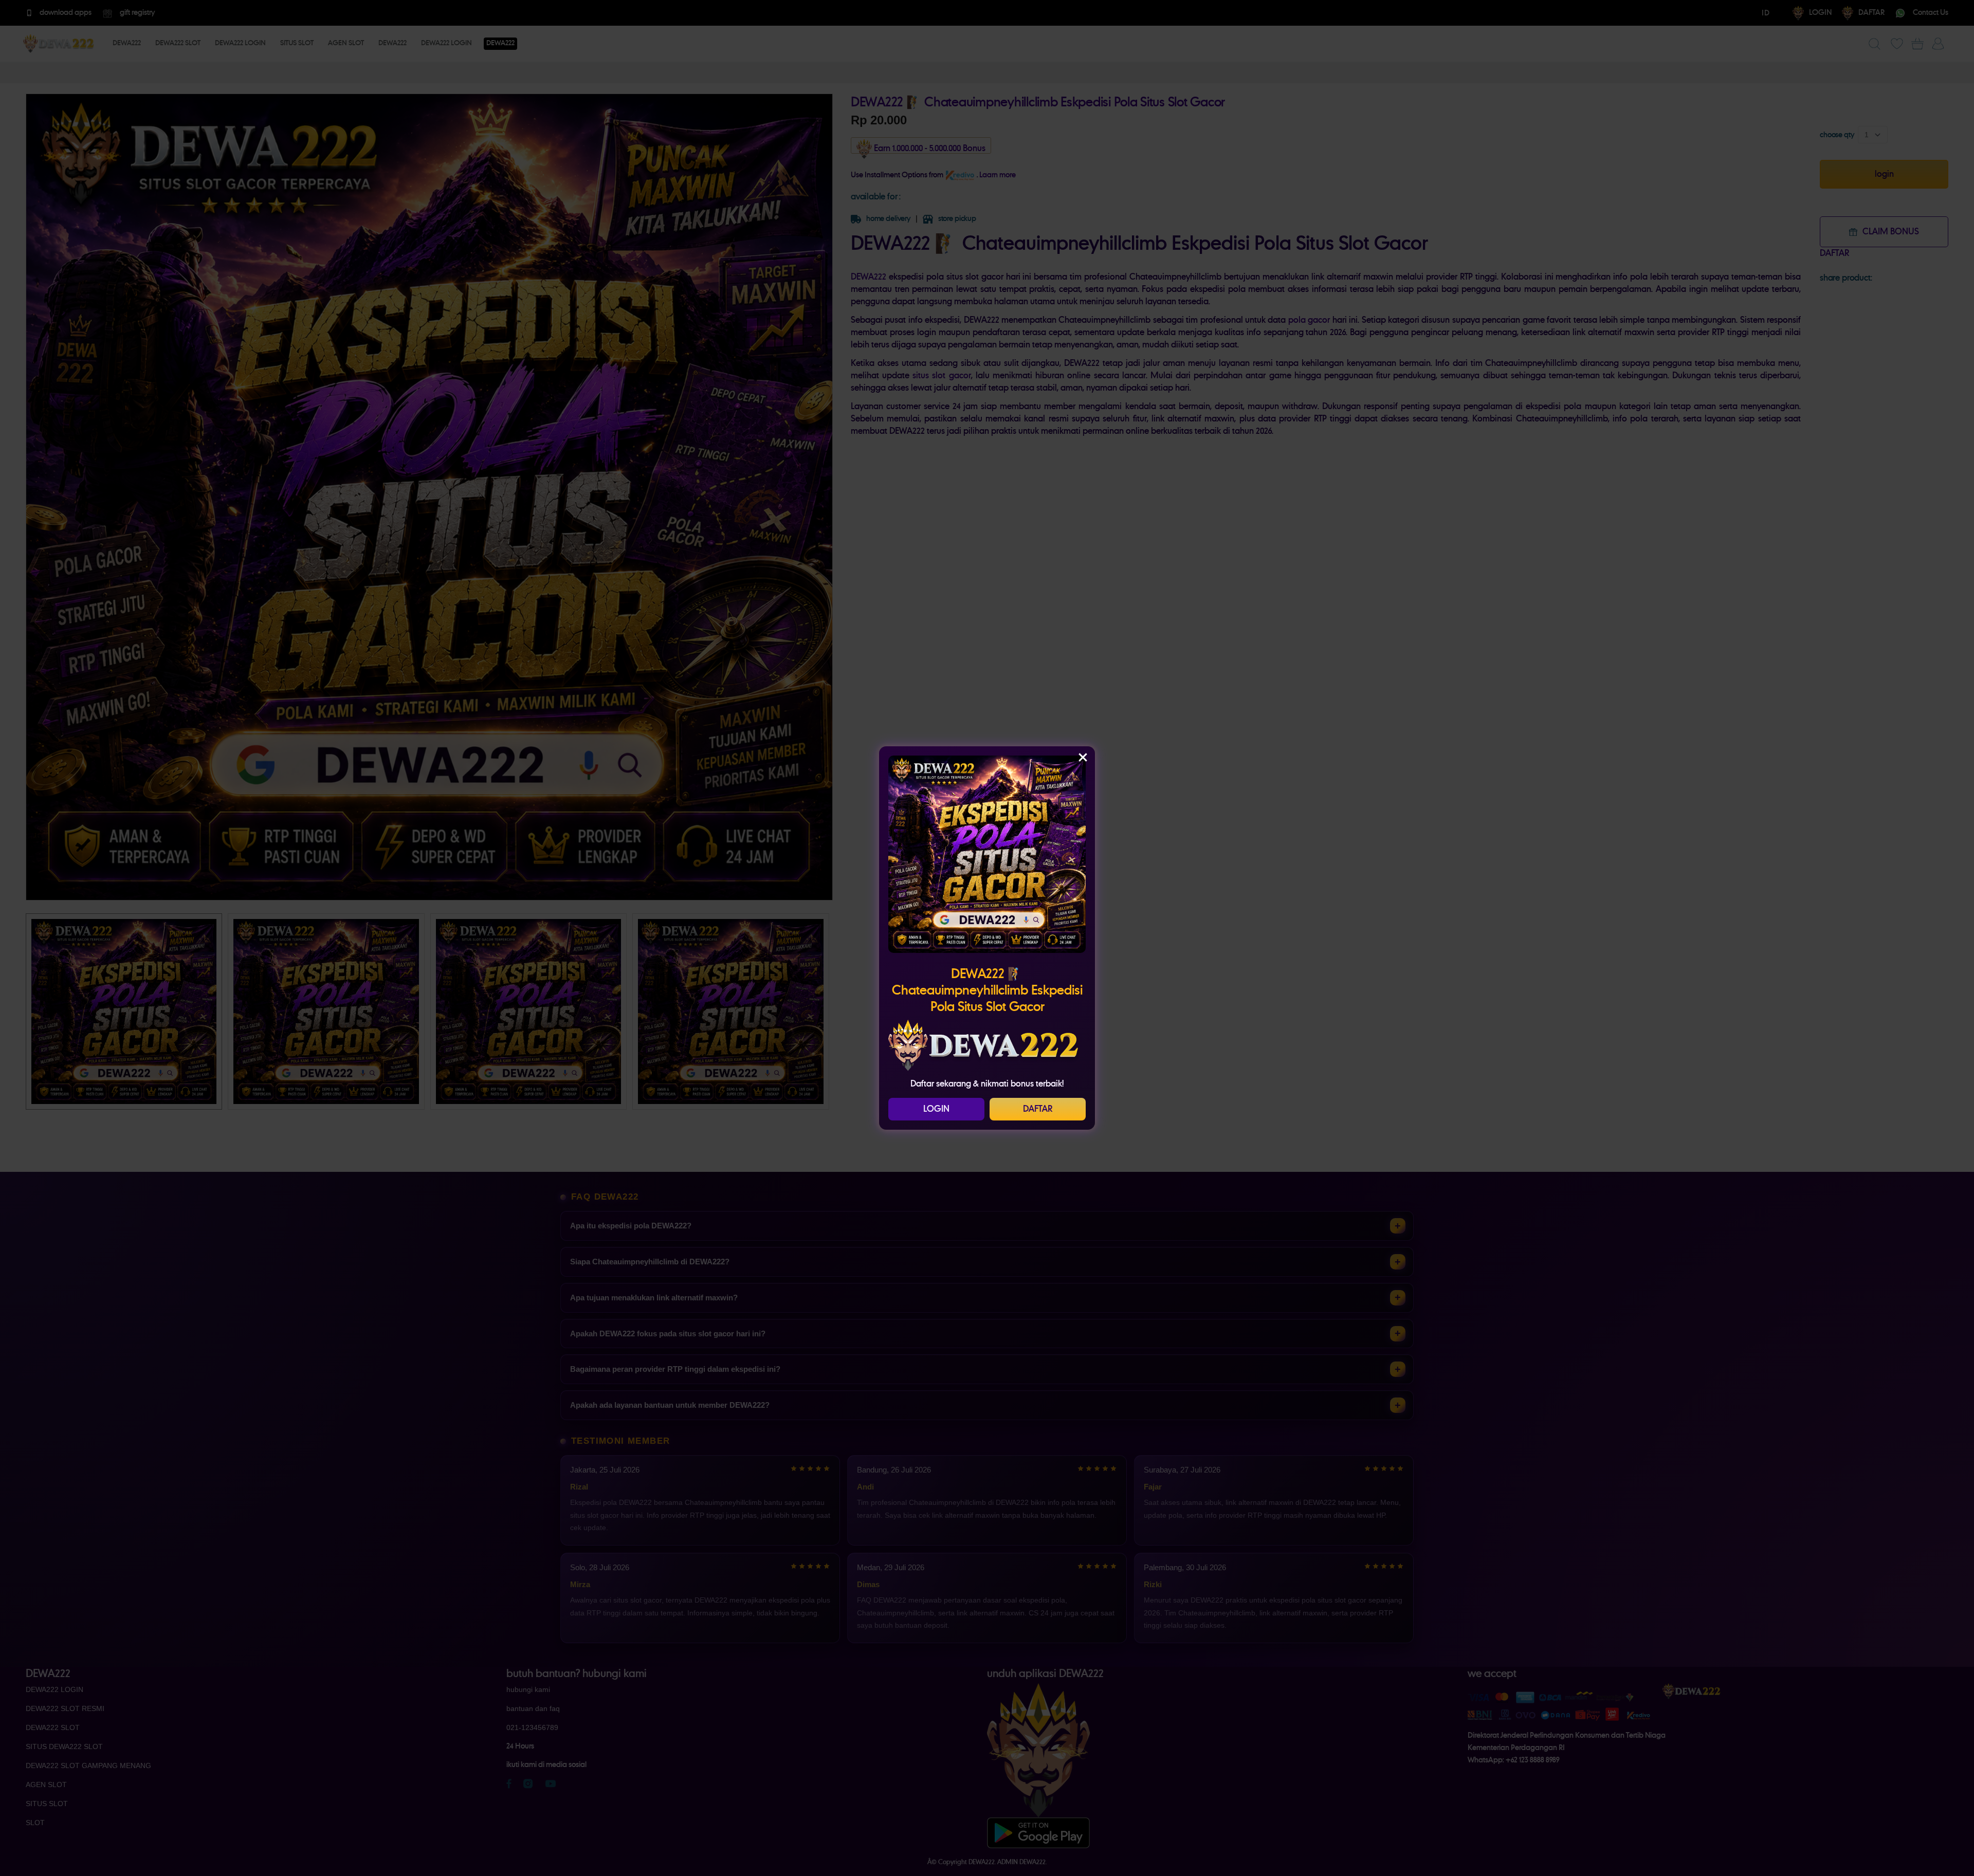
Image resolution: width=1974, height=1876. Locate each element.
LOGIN (936, 1109)
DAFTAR (1038, 1109)
